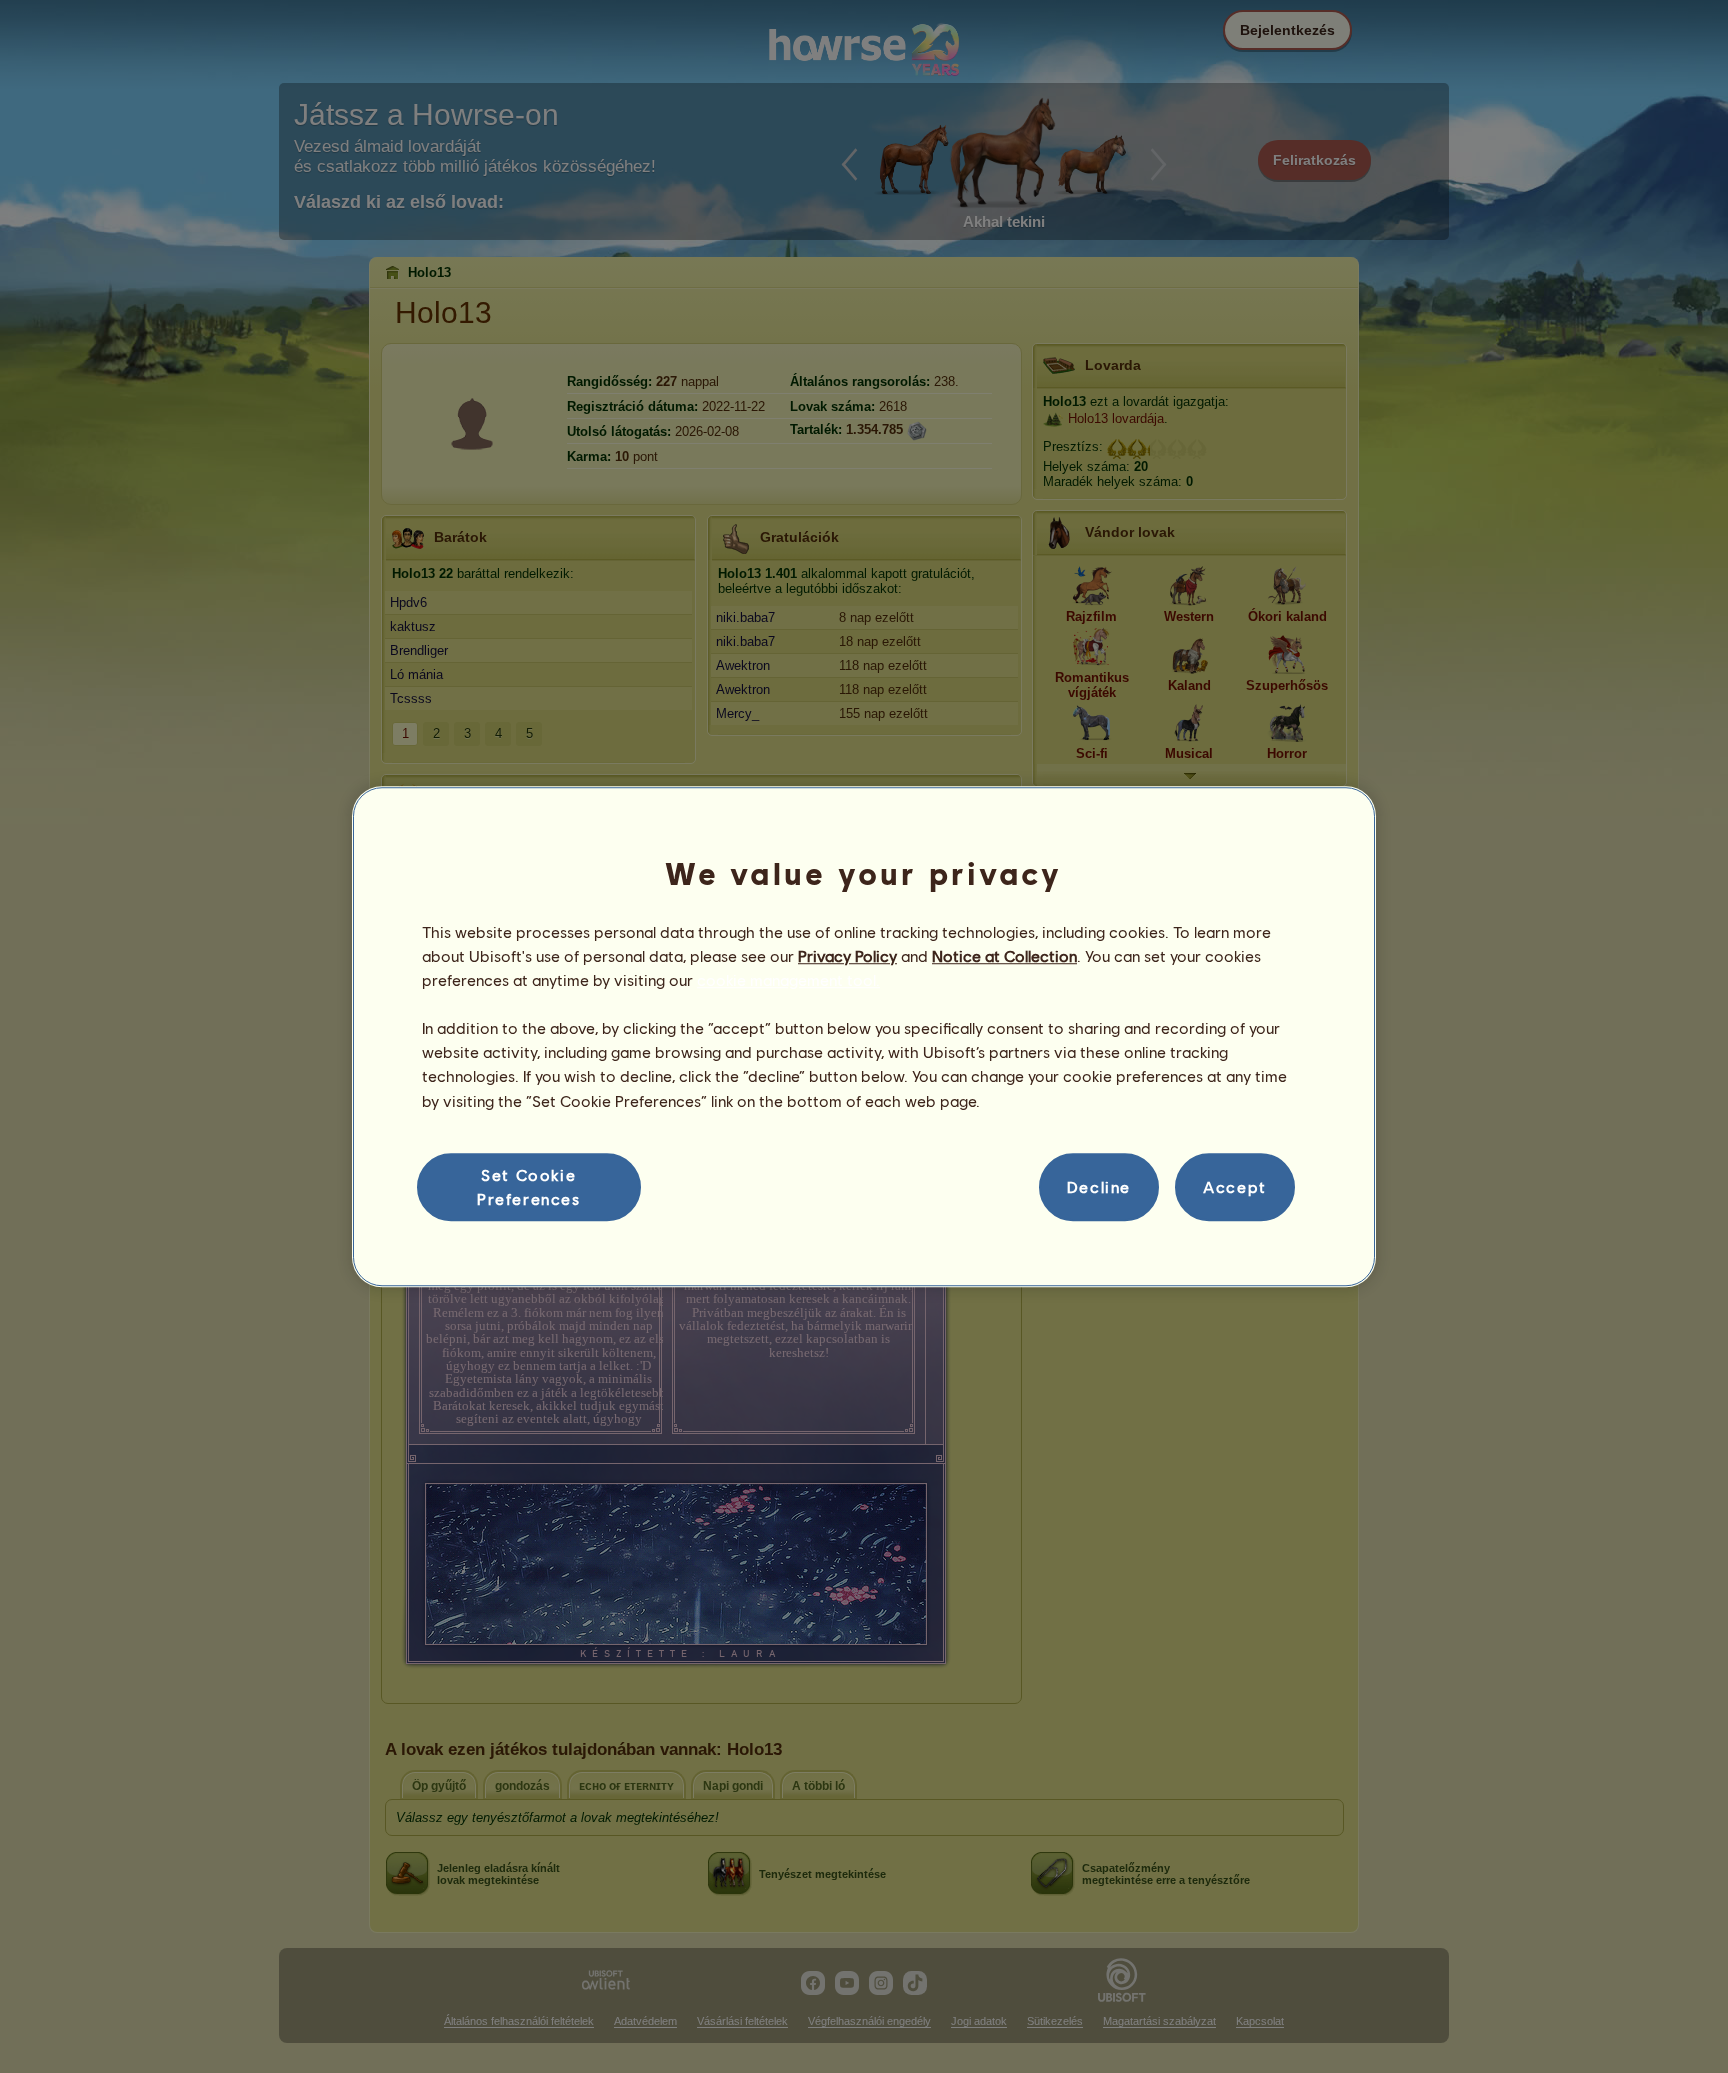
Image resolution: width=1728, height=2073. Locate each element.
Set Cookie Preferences (529, 1186)
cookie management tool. (788, 979)
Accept (1235, 1186)
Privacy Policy (847, 955)
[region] (864, 1037)
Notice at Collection (1004, 955)
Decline (1099, 1186)
